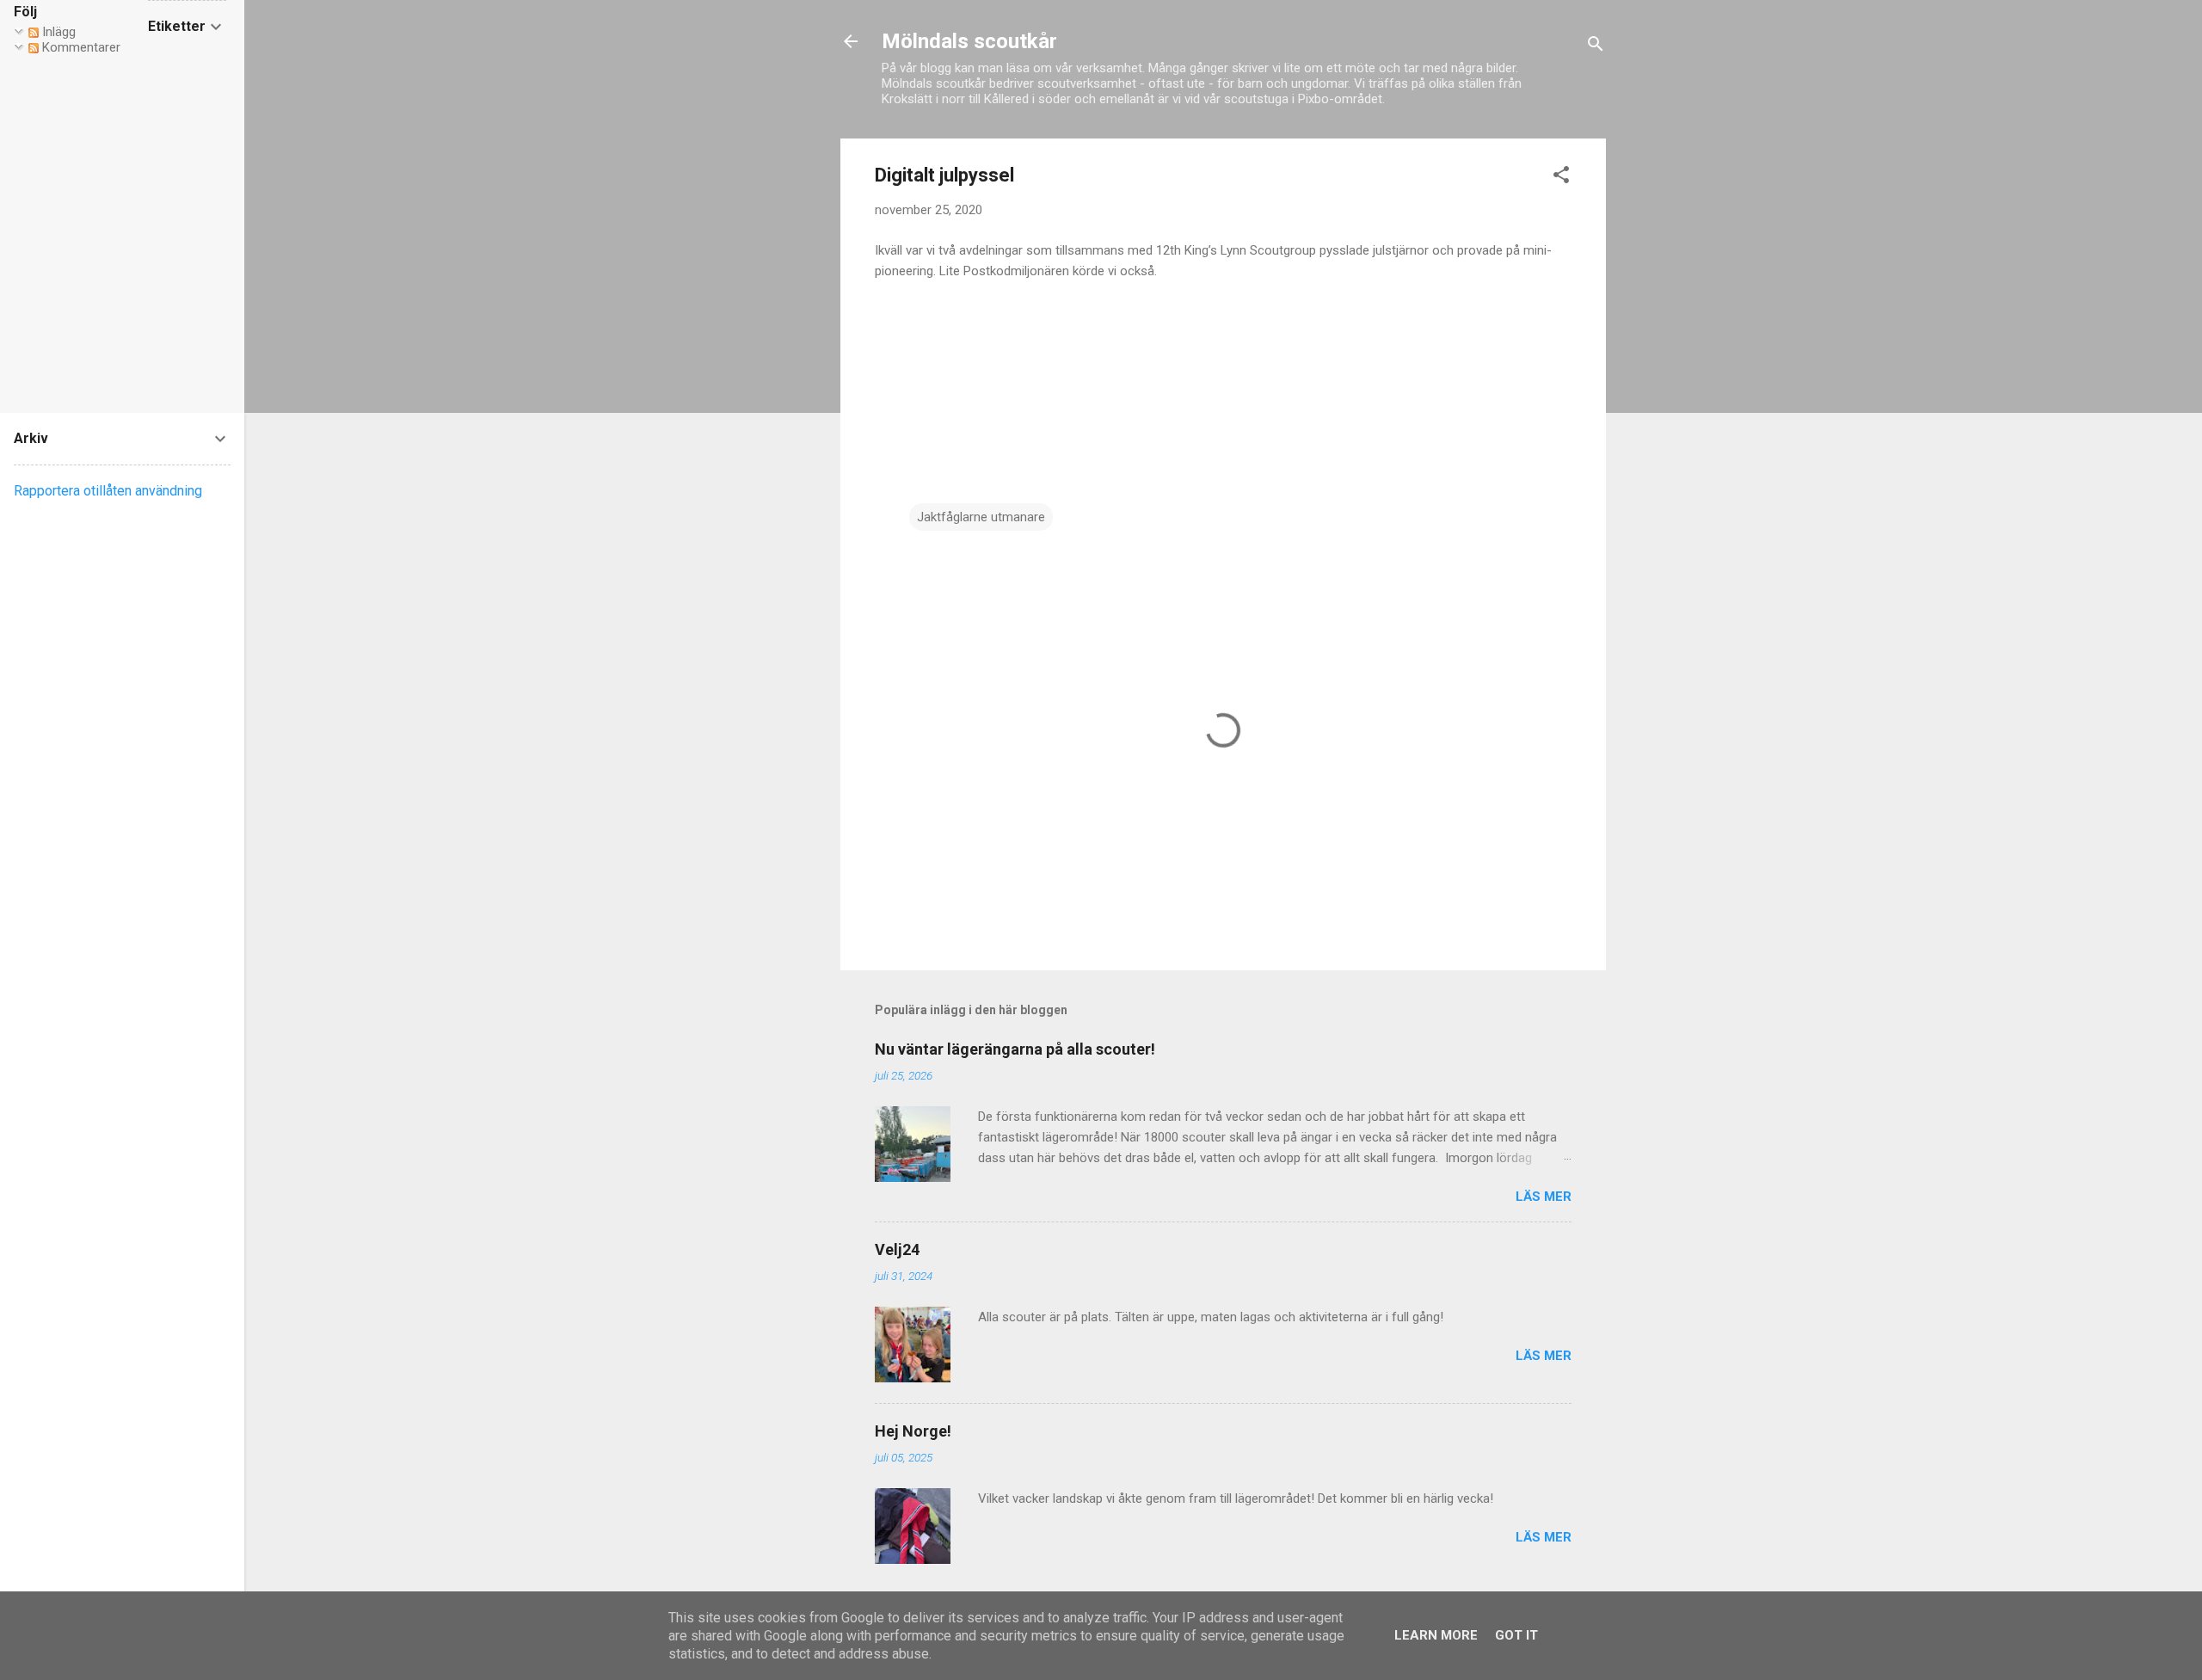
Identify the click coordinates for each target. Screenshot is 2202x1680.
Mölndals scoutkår (969, 41)
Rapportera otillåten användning (108, 491)
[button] (1561, 178)
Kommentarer (80, 47)
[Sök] (1596, 47)
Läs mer (1544, 1197)
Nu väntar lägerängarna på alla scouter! (1015, 1049)
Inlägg (57, 32)
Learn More (1436, 1635)
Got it (1516, 1635)
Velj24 (897, 1249)
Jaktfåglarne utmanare (981, 517)
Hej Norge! (913, 1431)
